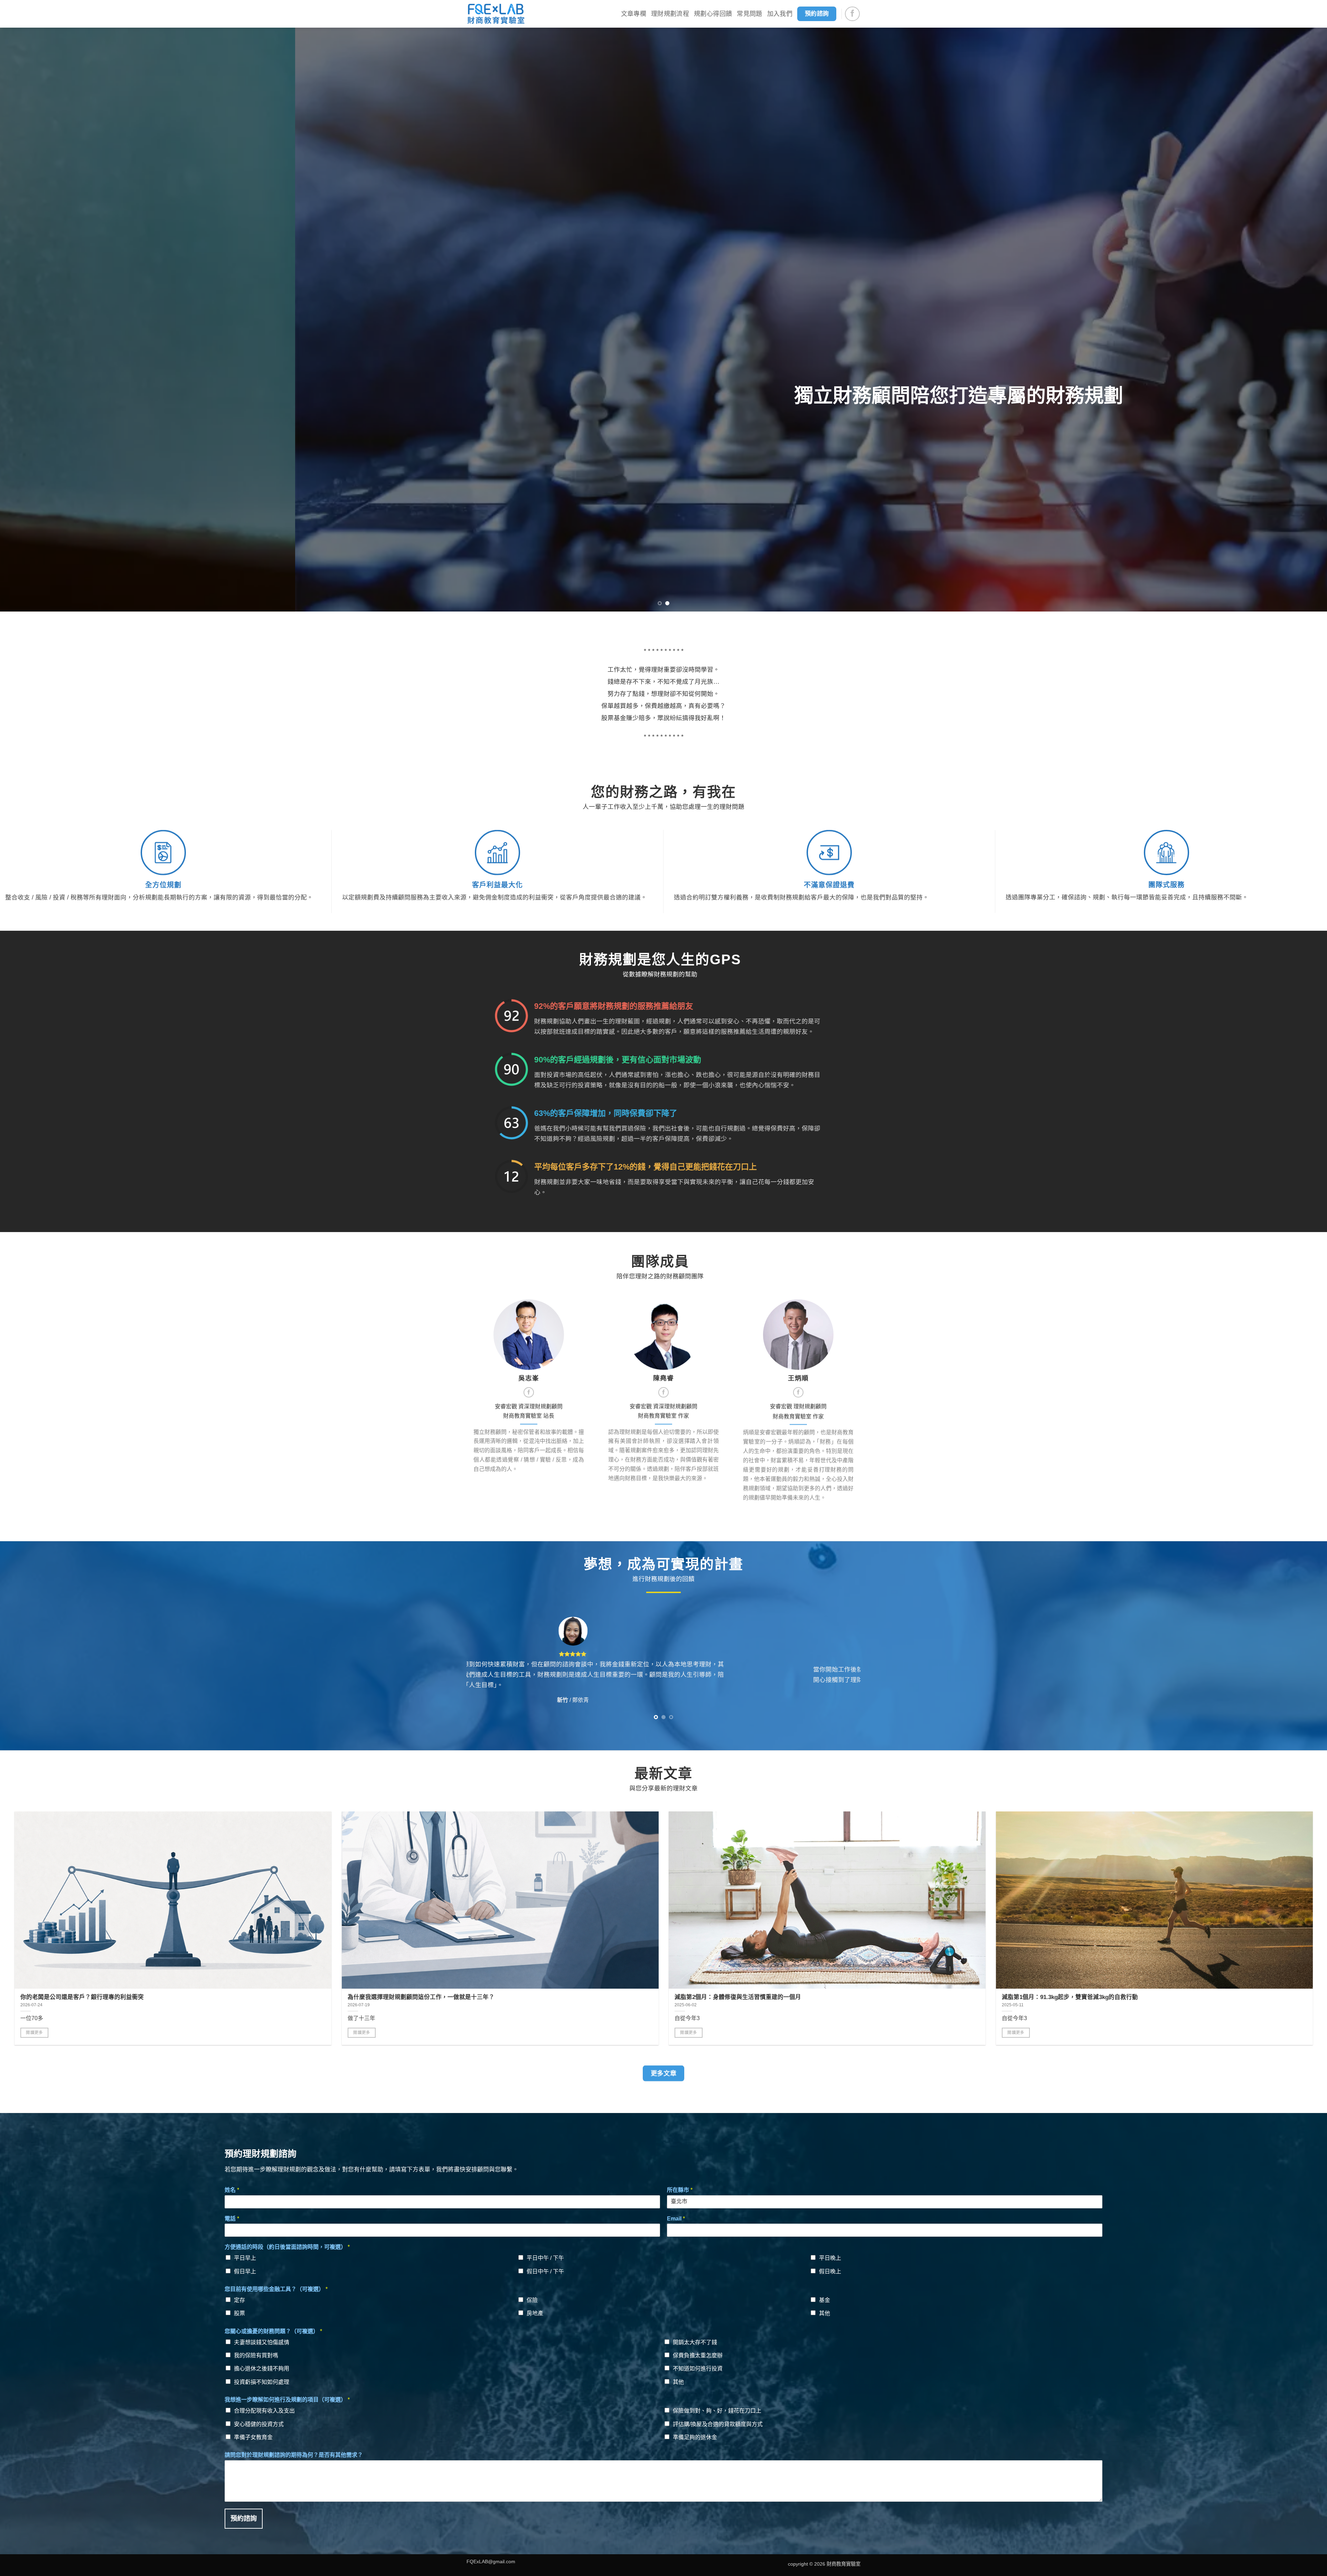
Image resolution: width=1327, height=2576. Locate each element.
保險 (532, 2300)
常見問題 (749, 14)
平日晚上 (830, 2258)
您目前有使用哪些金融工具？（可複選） (276, 2289)
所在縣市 (680, 2190)
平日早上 (245, 2258)
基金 (825, 2300)
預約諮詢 (244, 2518)
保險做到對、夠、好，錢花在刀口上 (717, 2411)
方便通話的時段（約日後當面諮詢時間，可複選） (287, 2247)
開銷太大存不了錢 (695, 2342)
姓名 (232, 2190)
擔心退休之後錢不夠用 (262, 2369)
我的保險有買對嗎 (256, 2355)
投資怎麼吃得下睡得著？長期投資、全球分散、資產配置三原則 (859, 1997)
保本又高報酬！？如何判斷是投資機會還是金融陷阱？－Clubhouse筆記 (1198, 1997)
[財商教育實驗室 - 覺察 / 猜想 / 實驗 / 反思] (496, 14)
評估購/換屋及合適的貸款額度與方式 (718, 2424)
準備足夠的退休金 (695, 2437)
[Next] (1292, 320)
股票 (239, 2313)
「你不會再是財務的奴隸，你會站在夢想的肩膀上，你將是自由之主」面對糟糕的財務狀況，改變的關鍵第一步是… (293, 1997)
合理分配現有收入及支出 (264, 2411)
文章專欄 (634, 14)
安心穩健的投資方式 (259, 2424)
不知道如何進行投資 (698, 2369)
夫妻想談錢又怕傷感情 (262, 2342)
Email (676, 2219)
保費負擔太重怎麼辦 (698, 2355)
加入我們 (780, 14)
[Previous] (35, 320)
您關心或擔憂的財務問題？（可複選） (273, 2331)
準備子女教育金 (253, 2437)
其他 (825, 2313)
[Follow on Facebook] (852, 14)
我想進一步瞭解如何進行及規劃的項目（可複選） (287, 2400)
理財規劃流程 (670, 14)
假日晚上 (830, 2271)
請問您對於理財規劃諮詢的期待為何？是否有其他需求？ (294, 2455)
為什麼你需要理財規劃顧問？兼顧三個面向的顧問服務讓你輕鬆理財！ (541, 1997)
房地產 (535, 2313)
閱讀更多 (157, 2033)
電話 (232, 2219)
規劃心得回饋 (713, 14)
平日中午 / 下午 (545, 2258)
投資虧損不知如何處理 (262, 2382)
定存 (239, 2300)
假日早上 (245, 2271)
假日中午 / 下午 (545, 2271)
